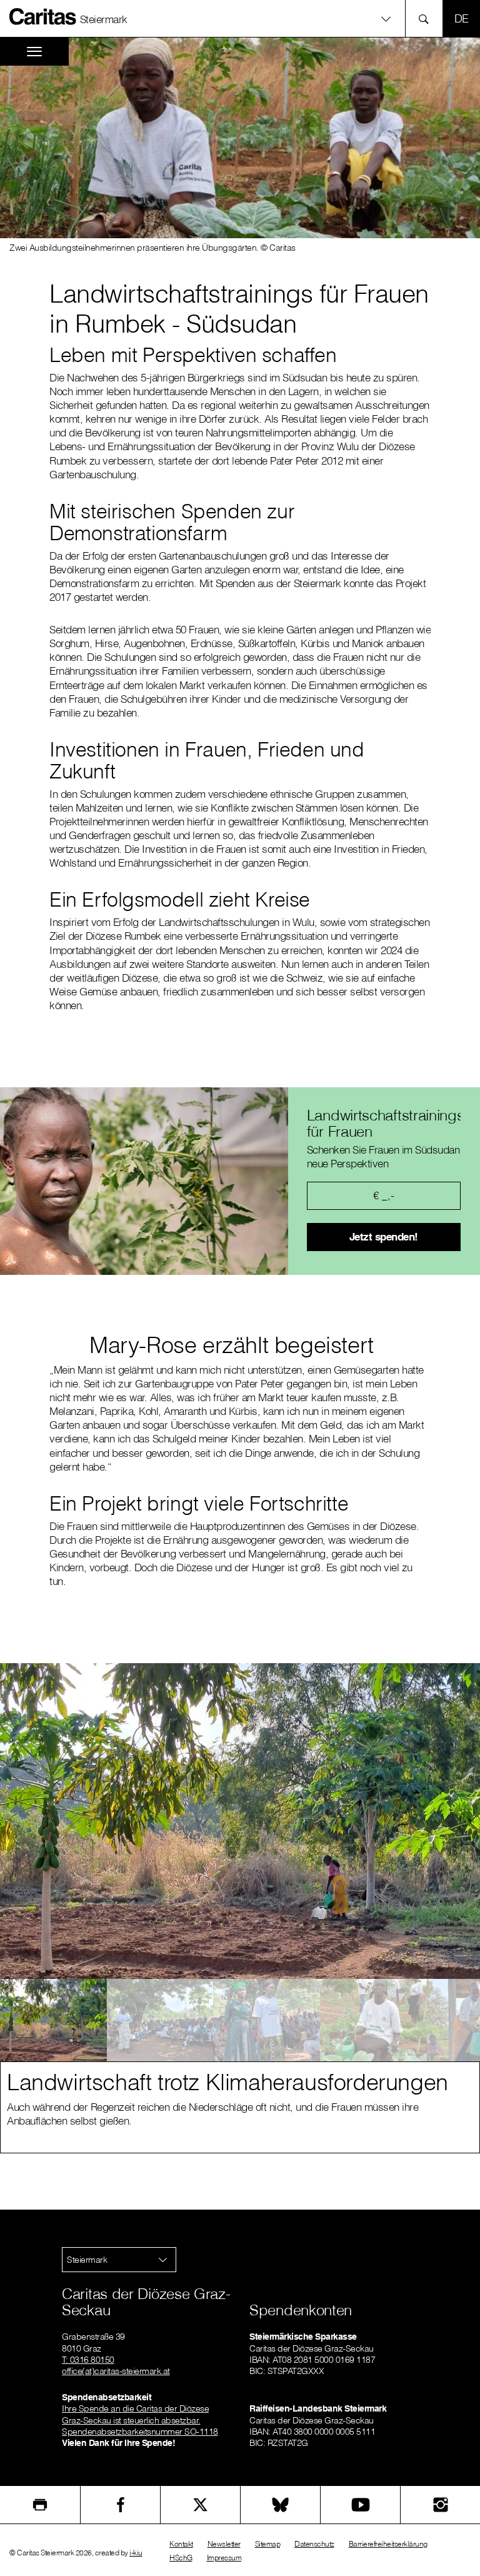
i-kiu (136, 2553)
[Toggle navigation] (34, 52)
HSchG (181, 2558)
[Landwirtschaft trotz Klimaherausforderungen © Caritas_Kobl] (53, 2020)
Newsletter (224, 2544)
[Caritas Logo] (43, 16)
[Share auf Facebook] (120, 2505)
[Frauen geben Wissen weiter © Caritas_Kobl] (267, 2020)
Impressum (224, 2558)
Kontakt (181, 2544)
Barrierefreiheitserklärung (388, 2544)
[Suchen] (427, 18)
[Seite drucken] (40, 2505)
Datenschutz (314, 2544)
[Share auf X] (200, 2505)
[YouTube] (360, 2505)
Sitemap (268, 2544)
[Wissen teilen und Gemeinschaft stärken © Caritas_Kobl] (160, 2020)
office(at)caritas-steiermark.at (116, 2371)
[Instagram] (440, 2505)
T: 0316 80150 (88, 2360)
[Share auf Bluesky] (280, 2505)
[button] (240, 18)
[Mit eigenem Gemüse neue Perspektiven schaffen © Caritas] (373, 2020)
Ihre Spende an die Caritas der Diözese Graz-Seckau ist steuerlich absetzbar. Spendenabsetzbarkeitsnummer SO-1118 (140, 2420)
